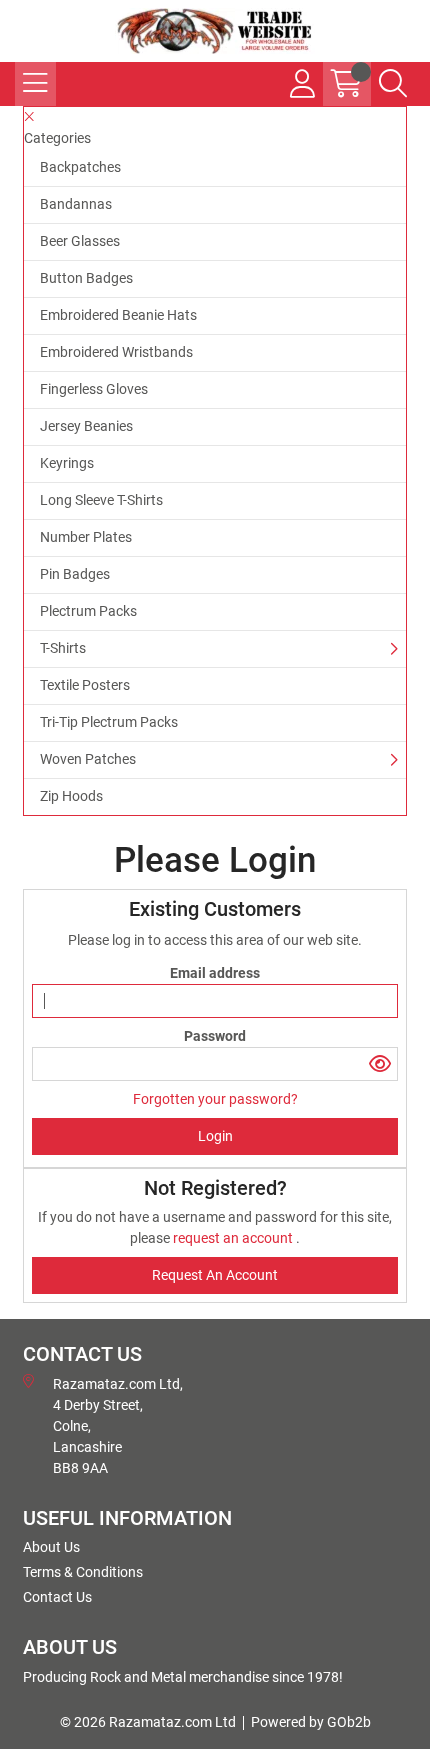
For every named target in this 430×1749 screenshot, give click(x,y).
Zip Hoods (71, 796)
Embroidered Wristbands (116, 352)
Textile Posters (85, 685)
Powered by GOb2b (311, 1722)
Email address (215, 973)
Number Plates (86, 537)
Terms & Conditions (83, 1572)
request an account (234, 1238)
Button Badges (86, 278)
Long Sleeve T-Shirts (101, 500)
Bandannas (76, 204)
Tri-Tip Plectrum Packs (109, 722)
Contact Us (57, 1597)
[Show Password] (380, 1064)
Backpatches (80, 167)
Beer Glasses (80, 241)
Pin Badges (75, 574)
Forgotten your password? (215, 1099)
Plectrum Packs (88, 611)
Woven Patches (88, 759)
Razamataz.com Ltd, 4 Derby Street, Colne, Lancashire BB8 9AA (118, 1426)
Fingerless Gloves (94, 389)
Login (215, 1136)
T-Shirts (63, 648)
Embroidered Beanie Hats (118, 315)
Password (215, 1036)
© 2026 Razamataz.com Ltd (148, 1722)
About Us (51, 1547)
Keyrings (67, 463)
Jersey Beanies (86, 426)
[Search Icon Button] (393, 84)
